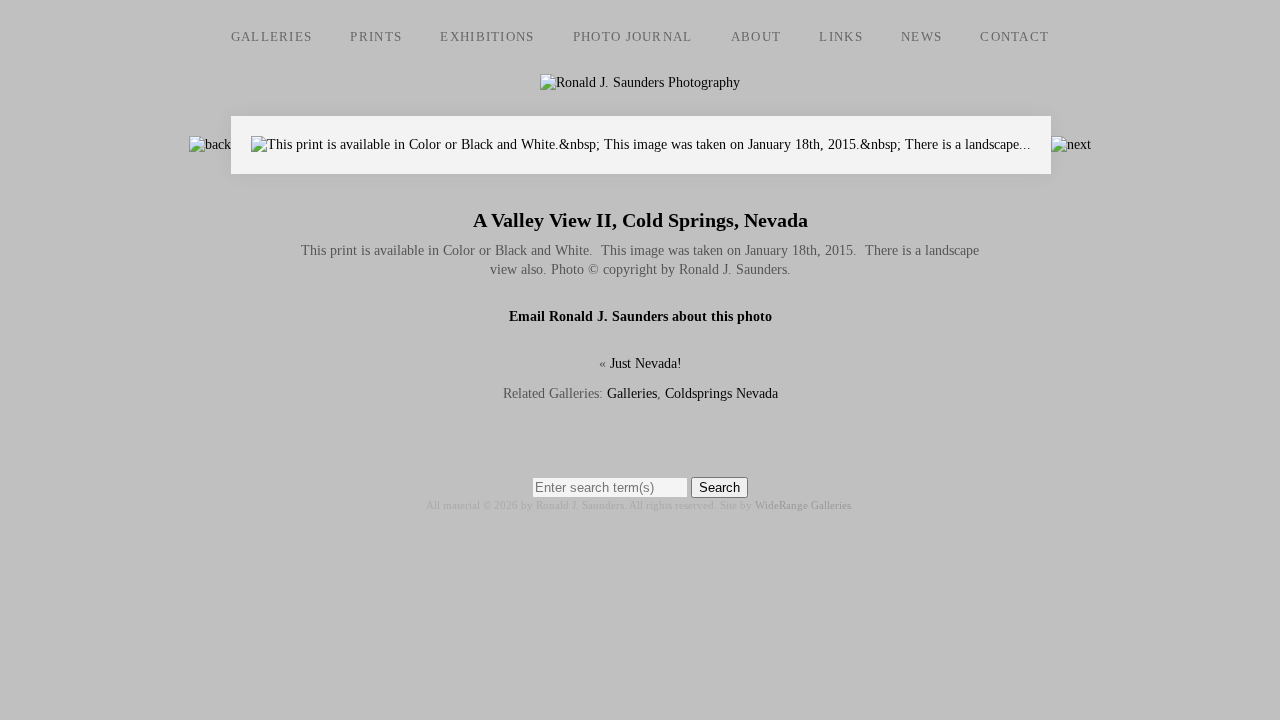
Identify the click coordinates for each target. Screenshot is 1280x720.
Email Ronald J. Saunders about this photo (640, 316)
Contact (1014, 36)
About (756, 36)
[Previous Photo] (210, 144)
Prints (376, 36)
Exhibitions (487, 36)
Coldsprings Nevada (721, 393)
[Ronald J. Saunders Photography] (640, 82)
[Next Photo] (641, 164)
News (921, 36)
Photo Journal (633, 36)
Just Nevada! (646, 363)
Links (841, 36)
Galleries (272, 36)
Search (719, 487)
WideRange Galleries (803, 505)
